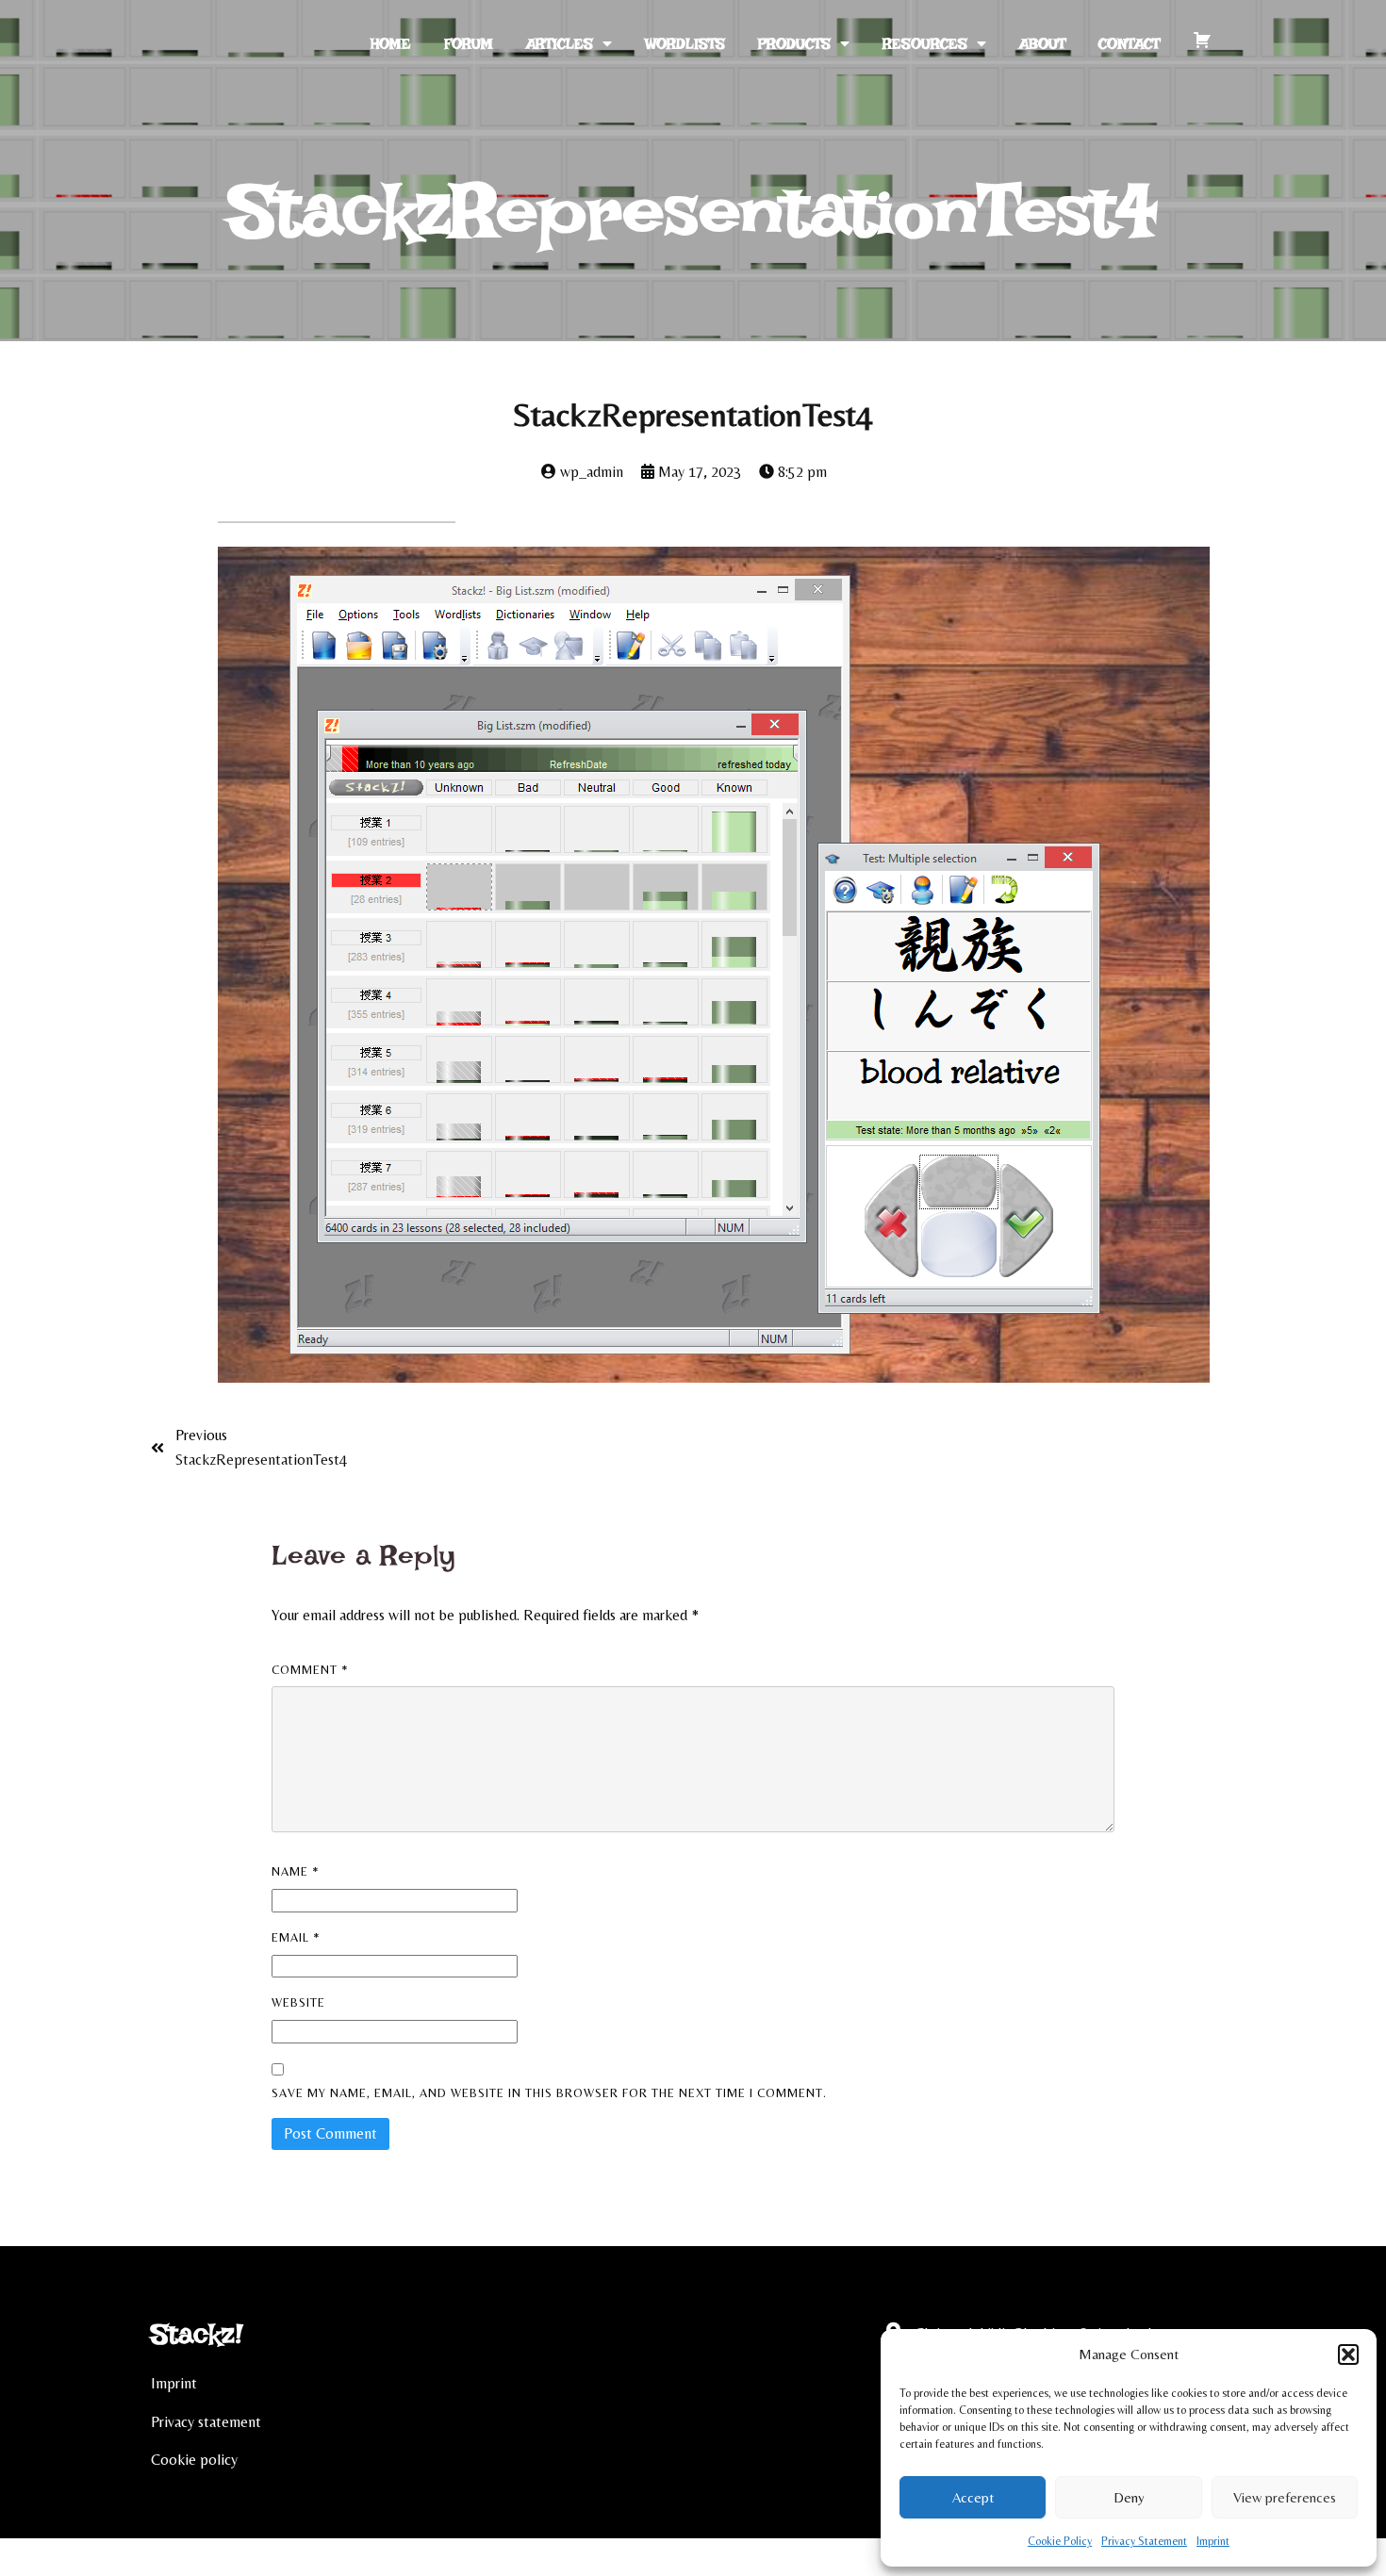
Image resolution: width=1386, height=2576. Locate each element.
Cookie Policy (1060, 2541)
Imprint (1213, 2541)
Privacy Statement (1144, 2541)
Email (296, 1937)
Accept (973, 2497)
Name (296, 1871)
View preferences (1285, 2497)
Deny (1129, 2497)
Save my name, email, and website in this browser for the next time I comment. (549, 2093)
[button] (1348, 2354)
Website (298, 2002)
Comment (310, 1670)
